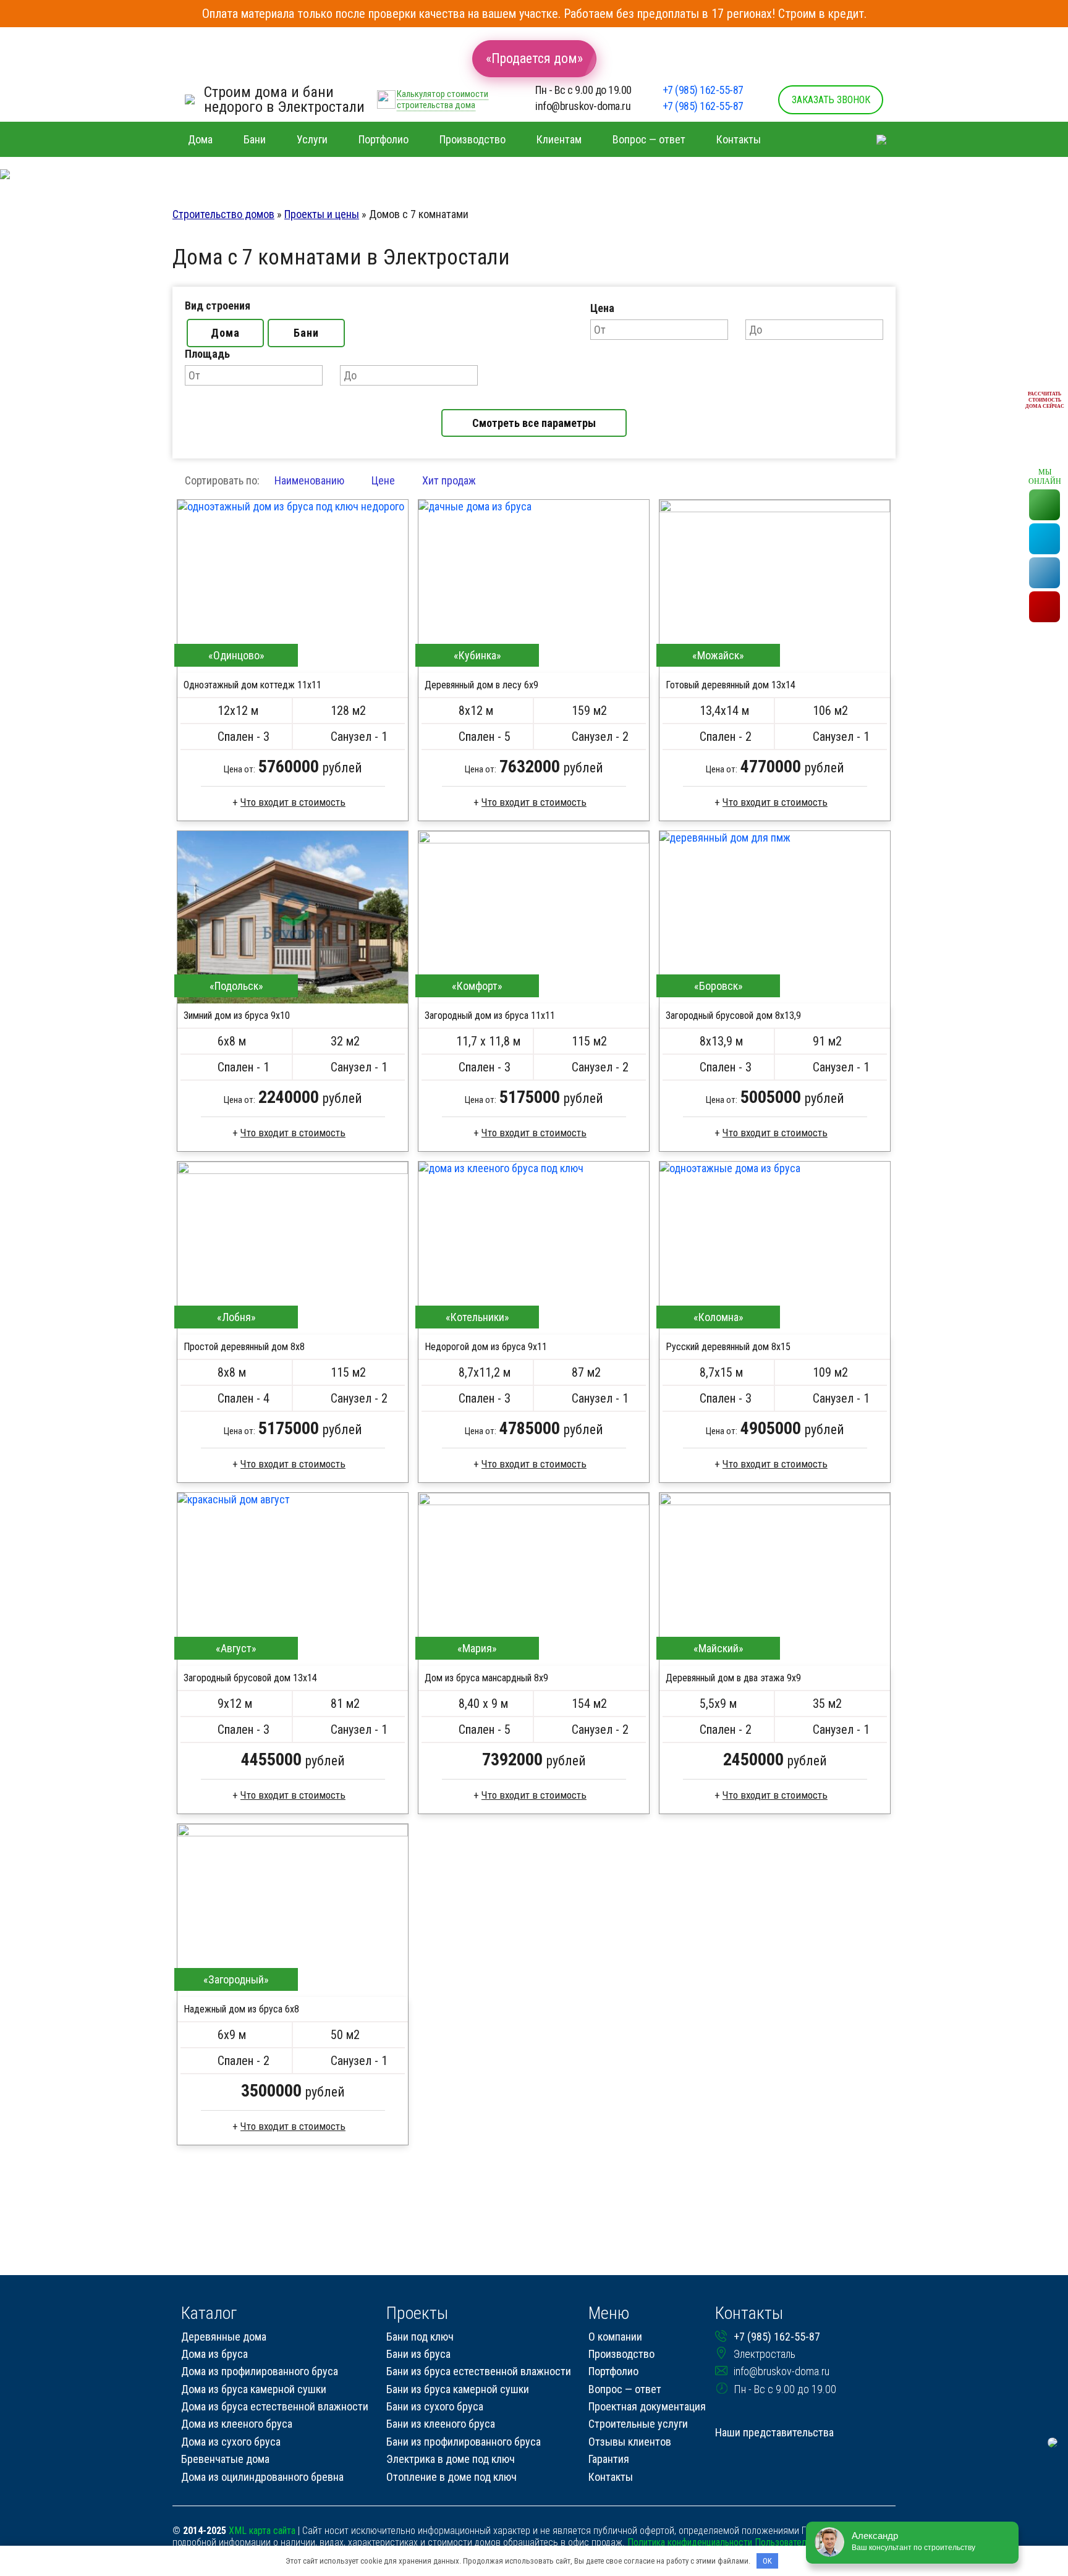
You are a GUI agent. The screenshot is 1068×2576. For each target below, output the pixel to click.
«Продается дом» (534, 58)
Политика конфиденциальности (690, 2542)
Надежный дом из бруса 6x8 (241, 2009)
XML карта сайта (262, 2531)
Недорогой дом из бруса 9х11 (486, 1347)
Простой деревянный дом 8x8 (244, 1347)
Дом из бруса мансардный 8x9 (486, 1678)
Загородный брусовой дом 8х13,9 (733, 1016)
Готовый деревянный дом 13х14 (731, 685)
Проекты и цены (322, 214)
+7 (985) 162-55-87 (703, 90)
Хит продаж (449, 480)
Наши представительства (774, 2432)
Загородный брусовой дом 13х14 (250, 1678)
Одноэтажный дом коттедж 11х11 (252, 685)
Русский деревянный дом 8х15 (728, 1347)
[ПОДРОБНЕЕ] (293, 586)
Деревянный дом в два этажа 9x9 (733, 1678)
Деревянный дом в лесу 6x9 (481, 685)
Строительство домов (223, 214)
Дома (225, 333)
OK (767, 2561)
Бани (306, 333)
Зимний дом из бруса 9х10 (237, 1016)
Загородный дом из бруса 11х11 (490, 1016)
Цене (383, 480)
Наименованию (309, 480)
